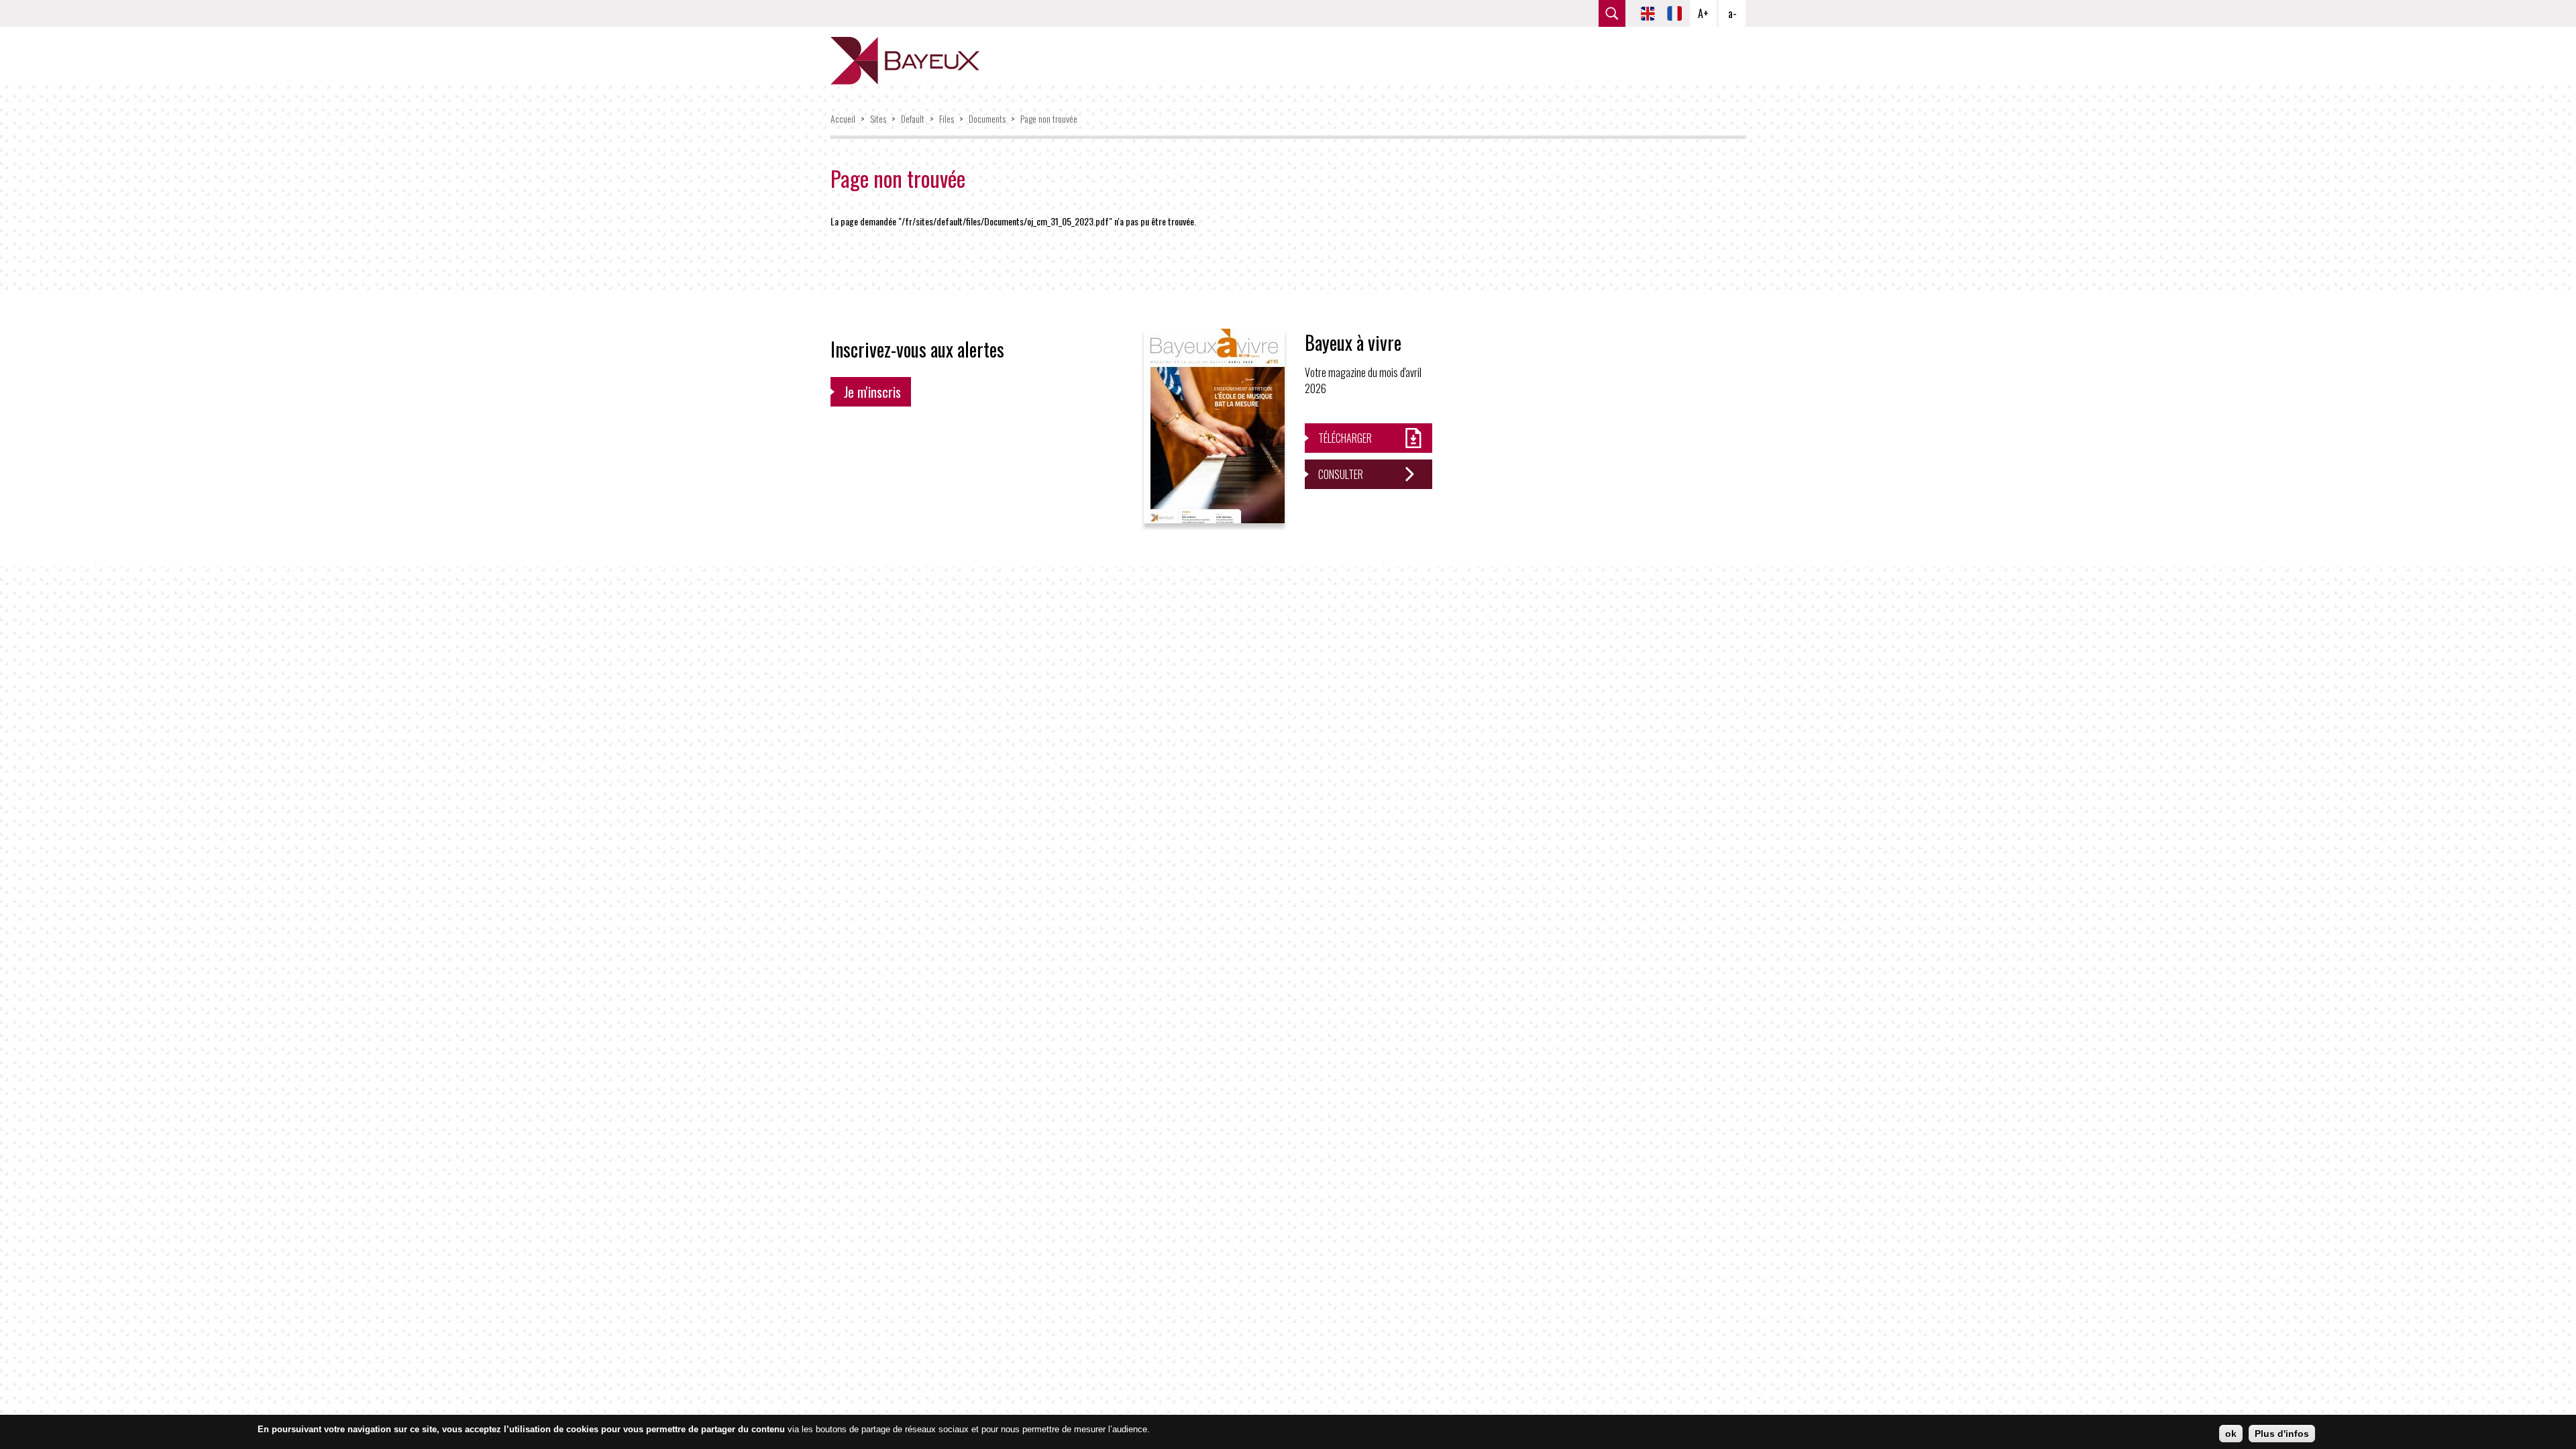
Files (947, 118)
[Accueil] (905, 61)
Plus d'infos (2282, 1434)
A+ (1703, 13)
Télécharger (1345, 438)
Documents (987, 118)
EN (1648, 13)
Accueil (843, 118)
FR (1674, 13)
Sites (878, 118)
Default (913, 118)
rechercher (1612, 13)
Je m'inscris (872, 392)
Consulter (1341, 474)
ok (2231, 1434)
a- (1732, 13)
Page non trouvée (1049, 118)
